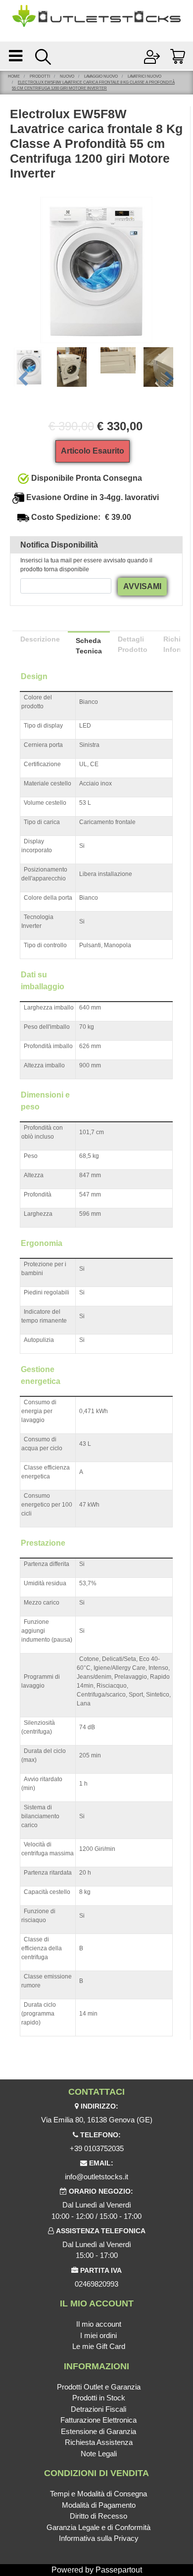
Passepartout (119, 2570)
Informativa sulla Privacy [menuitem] (99, 2538)
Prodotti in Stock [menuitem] (99, 2398)
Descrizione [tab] (40, 639)
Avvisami (142, 586)
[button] (96, 269)
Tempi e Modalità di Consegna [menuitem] (98, 2494)
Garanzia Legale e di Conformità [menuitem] (98, 2527)
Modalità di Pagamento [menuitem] (99, 2505)
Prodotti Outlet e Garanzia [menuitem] (99, 2387)
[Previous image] (23, 379)
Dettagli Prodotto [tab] (133, 644)
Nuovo (67, 76)
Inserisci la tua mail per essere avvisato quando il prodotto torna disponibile (86, 565)
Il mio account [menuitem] (99, 2324)
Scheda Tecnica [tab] (89, 646)
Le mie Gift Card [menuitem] (99, 2346)
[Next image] (170, 379)
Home (14, 76)
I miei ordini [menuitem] (98, 2335)
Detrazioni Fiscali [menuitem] (98, 2409)
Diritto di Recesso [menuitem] (98, 2516)
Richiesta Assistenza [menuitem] (99, 2442)
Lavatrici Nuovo (145, 76)
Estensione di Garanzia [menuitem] (98, 2431)
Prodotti (40, 76)
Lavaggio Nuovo (101, 76)
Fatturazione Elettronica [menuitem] (98, 2420)
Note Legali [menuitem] (99, 2454)
